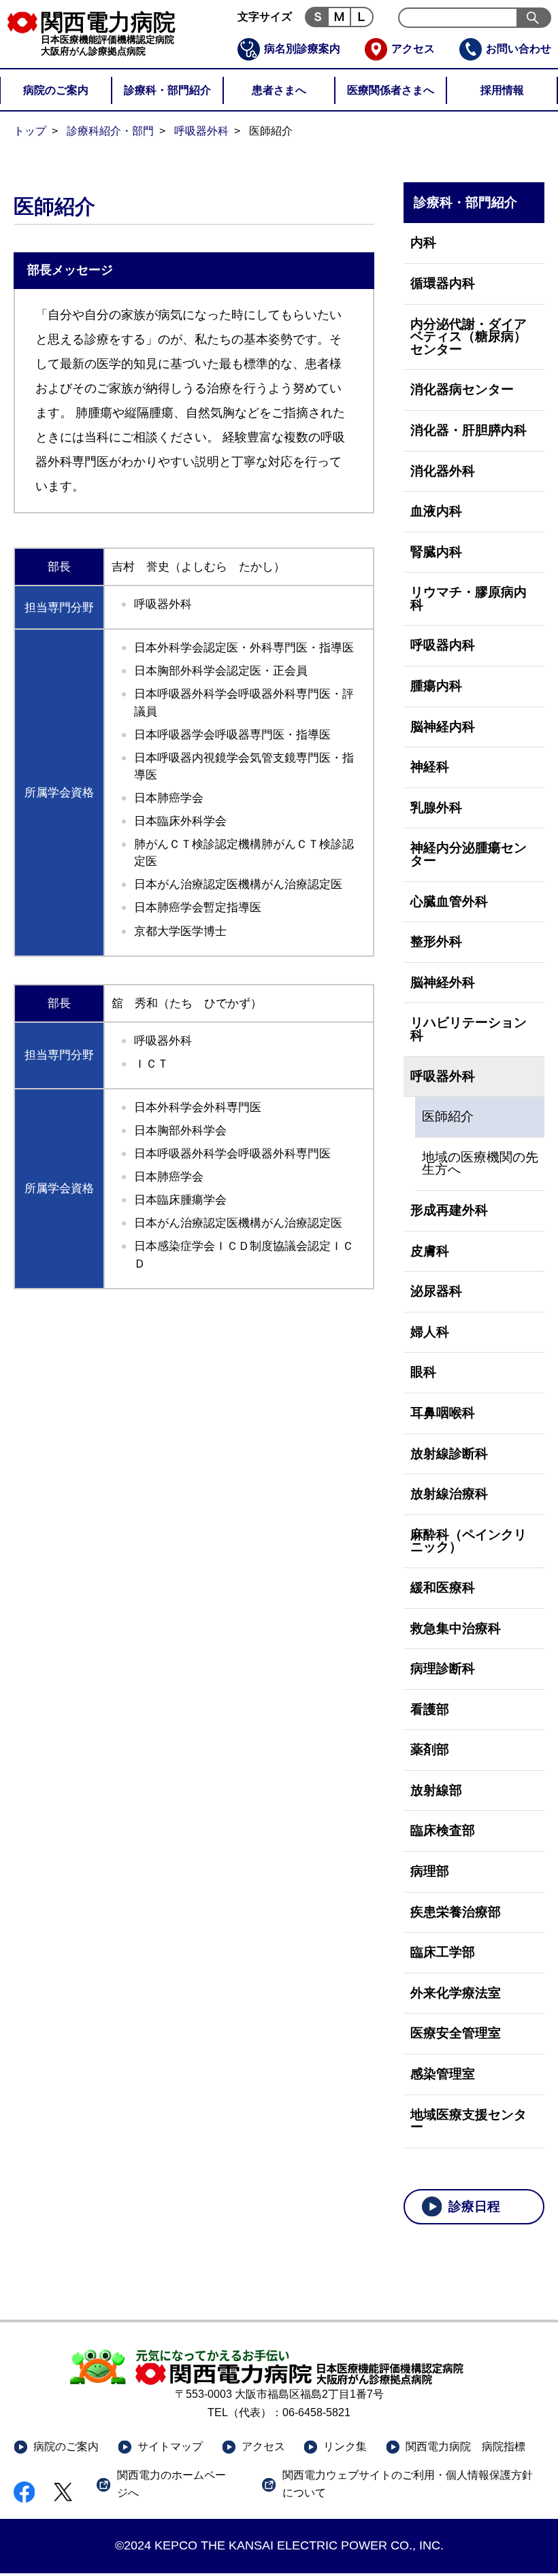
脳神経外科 (443, 982)
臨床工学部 (443, 1952)
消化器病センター (462, 389)
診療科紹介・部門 (110, 131)
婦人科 (430, 1332)
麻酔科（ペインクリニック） (469, 1541)
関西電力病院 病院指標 (465, 2446)
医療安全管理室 (456, 2033)
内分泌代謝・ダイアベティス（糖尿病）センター (469, 337)
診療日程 (474, 2206)
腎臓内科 (436, 552)
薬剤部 (430, 1749)
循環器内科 (443, 283)
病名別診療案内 (302, 49)
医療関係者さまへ (391, 90)
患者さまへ (279, 90)
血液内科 (436, 511)
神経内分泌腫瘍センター (469, 854)
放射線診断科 (449, 1454)
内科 (423, 242)
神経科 (430, 767)
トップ (30, 131)
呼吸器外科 (201, 131)
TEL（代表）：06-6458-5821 (279, 2412)
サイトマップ (170, 2446)
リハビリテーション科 (469, 1029)
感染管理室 (443, 2074)
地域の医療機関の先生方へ (480, 1164)
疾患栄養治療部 (456, 1912)
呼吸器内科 (443, 645)
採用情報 (502, 90)
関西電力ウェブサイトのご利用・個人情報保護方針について (408, 2484)
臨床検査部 (443, 1830)
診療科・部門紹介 (167, 90)
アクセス (413, 49)
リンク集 (345, 2446)
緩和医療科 (443, 1588)
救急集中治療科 (456, 1628)
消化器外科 (443, 471)
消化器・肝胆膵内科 (469, 430)
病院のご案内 (56, 90)
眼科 (423, 1372)
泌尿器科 (436, 1291)
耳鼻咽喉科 (443, 1413)
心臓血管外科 (449, 901)
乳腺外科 (436, 808)
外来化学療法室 (456, 1993)
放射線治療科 (449, 1494)
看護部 (430, 1709)
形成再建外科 (449, 1210)
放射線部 (436, 1790)
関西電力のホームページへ (171, 2484)
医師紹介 (448, 1116)
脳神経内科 (443, 727)
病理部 (430, 1871)
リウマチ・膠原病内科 (469, 598)
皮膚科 (430, 1251)
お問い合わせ (519, 49)
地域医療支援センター (469, 2121)
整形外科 (436, 942)
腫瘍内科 (436, 686)
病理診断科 (443, 1668)
